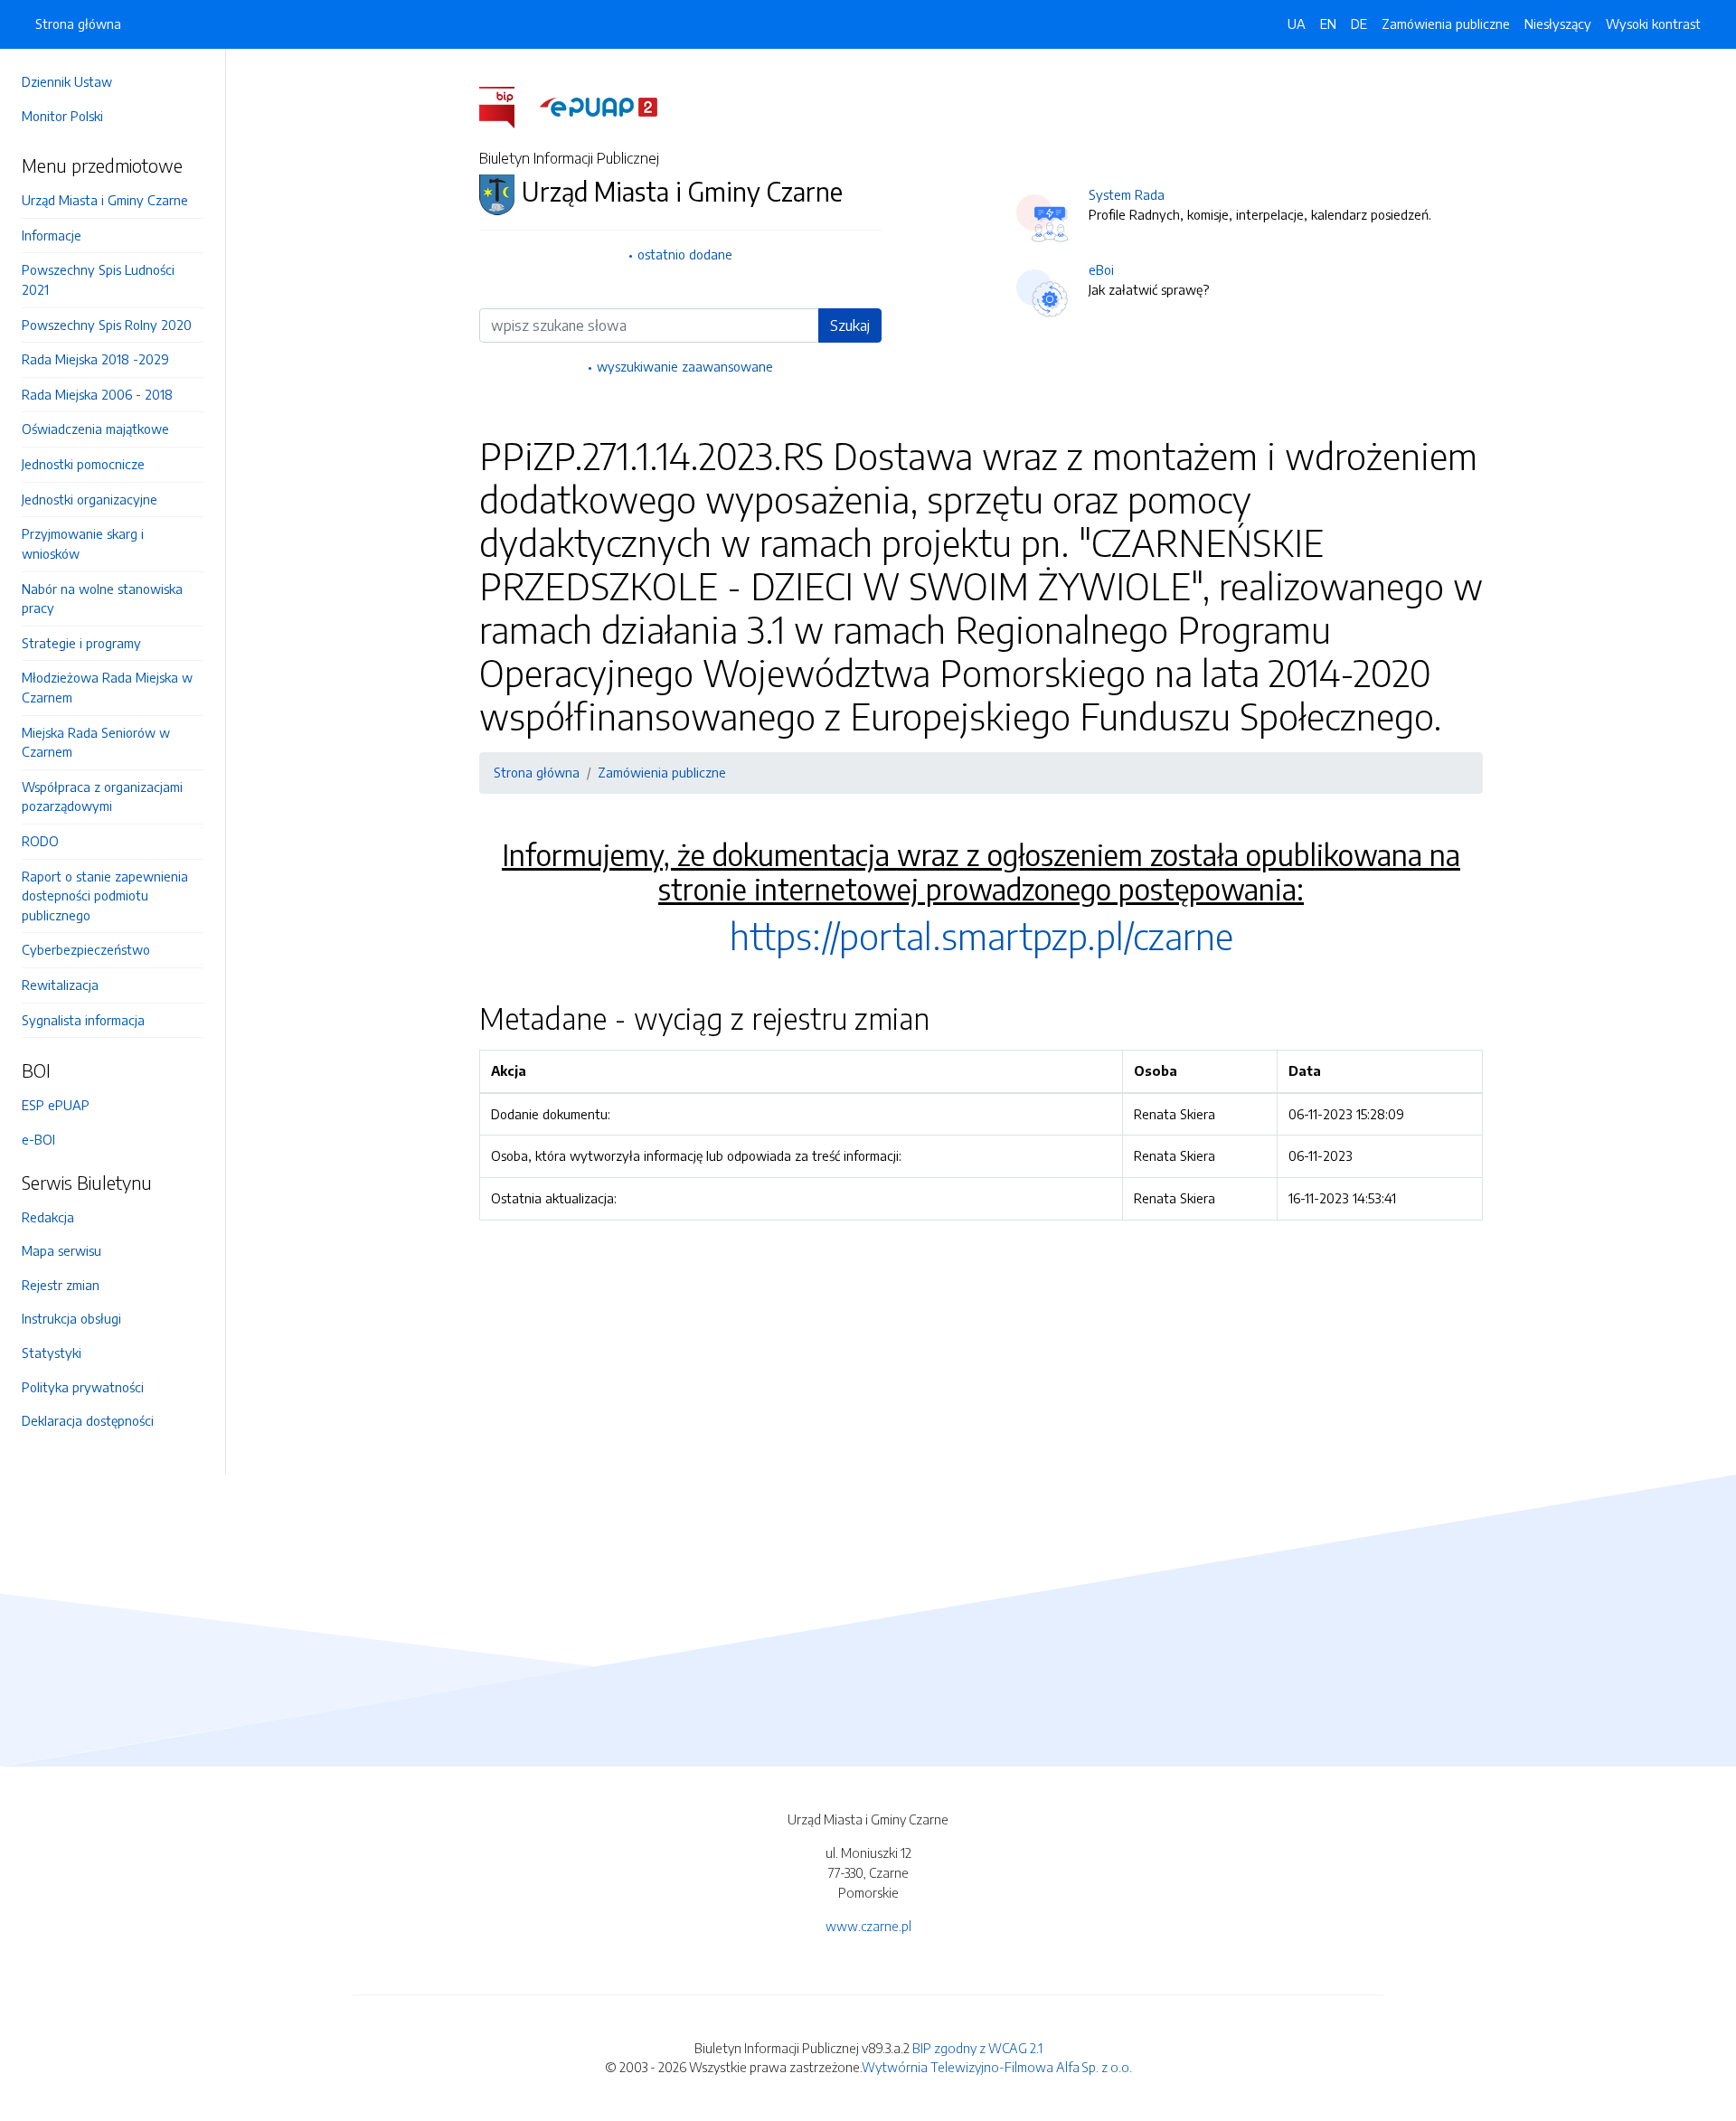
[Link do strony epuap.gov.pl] (599, 106)
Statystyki (52, 1353)
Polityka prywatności (83, 1387)
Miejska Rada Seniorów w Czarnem (96, 742)
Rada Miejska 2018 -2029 (95, 359)
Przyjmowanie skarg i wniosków (83, 543)
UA (1297, 24)
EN (1328, 24)
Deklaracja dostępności (88, 1420)
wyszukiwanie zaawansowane (685, 366)
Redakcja (48, 1217)
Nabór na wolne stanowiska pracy (102, 599)
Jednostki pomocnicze (83, 464)
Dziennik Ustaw (67, 81)
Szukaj (850, 325)
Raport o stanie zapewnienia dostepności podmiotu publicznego (105, 896)
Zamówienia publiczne (1446, 24)
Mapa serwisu (61, 1250)
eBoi (1101, 269)
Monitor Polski (62, 116)
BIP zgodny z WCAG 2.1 (977, 2048)
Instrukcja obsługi (71, 1318)
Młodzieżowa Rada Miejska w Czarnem (107, 687)
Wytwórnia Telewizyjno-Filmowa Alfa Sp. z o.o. (997, 2067)
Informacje (52, 235)
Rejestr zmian (61, 1285)
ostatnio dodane (685, 254)
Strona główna (78, 24)
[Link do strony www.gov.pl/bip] (508, 106)
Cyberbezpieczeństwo (86, 949)
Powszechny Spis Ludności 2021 (98, 279)
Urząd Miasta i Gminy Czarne (105, 200)
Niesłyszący (1558, 24)
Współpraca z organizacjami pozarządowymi (102, 797)
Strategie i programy (81, 643)
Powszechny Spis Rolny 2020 (107, 325)
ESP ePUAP (56, 1105)
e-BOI (38, 1139)
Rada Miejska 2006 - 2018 (97, 394)
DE (1359, 24)
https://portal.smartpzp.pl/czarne (981, 936)
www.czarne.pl (868, 1926)
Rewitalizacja (60, 985)
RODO (40, 841)
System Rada (1127, 194)
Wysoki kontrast (1653, 24)
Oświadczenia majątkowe (95, 429)
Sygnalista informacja (83, 1020)
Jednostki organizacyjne (90, 499)
